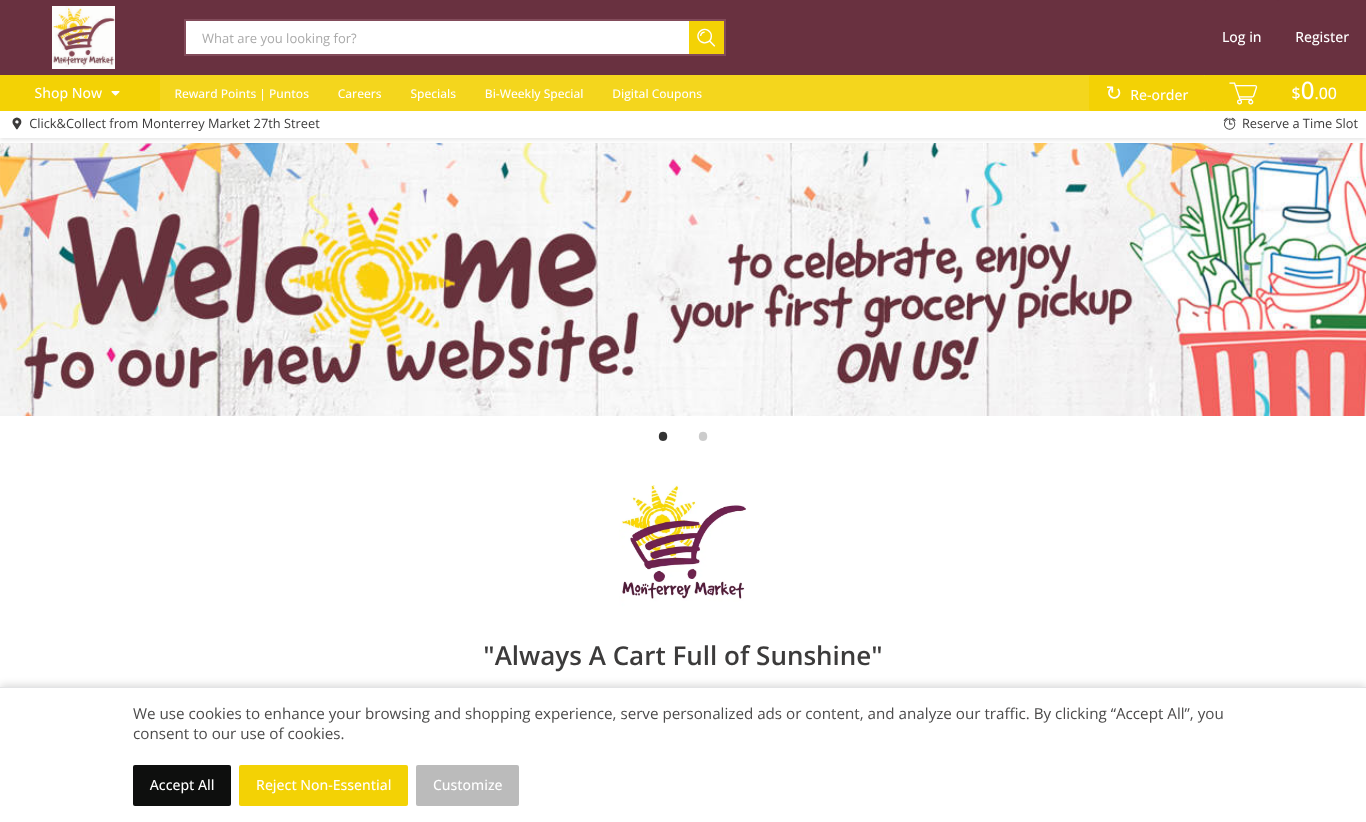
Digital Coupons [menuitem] (657, 93)
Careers (360, 93)
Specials (433, 93)
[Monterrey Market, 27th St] (83, 37)
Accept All (182, 785)
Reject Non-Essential (323, 785)
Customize (468, 785)
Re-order (1159, 95)
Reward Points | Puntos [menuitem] (241, 93)
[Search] (707, 37)
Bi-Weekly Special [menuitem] (534, 93)
